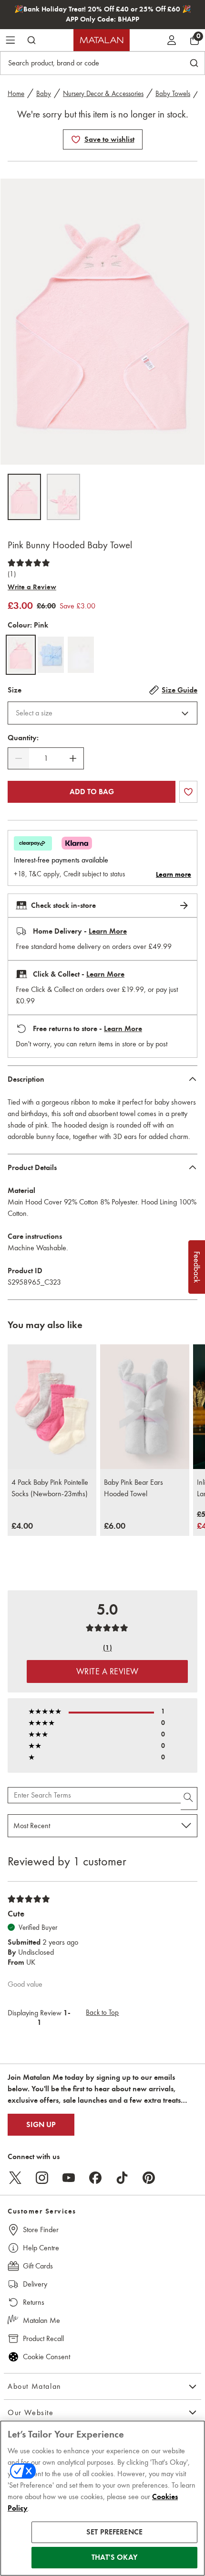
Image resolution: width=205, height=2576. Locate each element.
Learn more (174, 874)
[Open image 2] (63, 497)
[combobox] (102, 713)
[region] (102, 2498)
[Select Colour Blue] (51, 655)
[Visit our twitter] (15, 2178)
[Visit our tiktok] (122, 2178)
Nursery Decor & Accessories (103, 94)
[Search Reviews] (189, 1799)
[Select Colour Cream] (81, 655)
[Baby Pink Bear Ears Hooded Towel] (144, 1407)
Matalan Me (41, 2320)
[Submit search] (31, 40)
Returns (34, 2302)
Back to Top (102, 2012)
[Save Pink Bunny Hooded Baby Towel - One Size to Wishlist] (76, 139)
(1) (12, 574)
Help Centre (41, 2248)
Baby (44, 94)
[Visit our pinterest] (149, 2178)
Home (16, 94)
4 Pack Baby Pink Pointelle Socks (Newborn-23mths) (50, 1488)
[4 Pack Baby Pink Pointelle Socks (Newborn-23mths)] (52, 1407)
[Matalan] (102, 40)
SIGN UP (41, 2125)
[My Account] (172, 40)
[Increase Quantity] (73, 758)
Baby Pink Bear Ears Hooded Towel (133, 1488)
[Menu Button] (10, 40)
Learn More (108, 931)
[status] (46, 758)
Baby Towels (173, 94)
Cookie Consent (46, 2357)
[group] (22, 1526)
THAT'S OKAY (114, 2557)
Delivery (35, 2284)
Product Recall (43, 2338)
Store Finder (41, 2230)
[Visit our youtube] (69, 2178)
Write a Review (32, 587)
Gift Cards (38, 2266)
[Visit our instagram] (42, 2178)
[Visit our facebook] (95, 2178)
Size (15, 690)
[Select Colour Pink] (21, 655)
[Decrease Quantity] (19, 758)
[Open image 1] (24, 497)
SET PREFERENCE (114, 2532)
